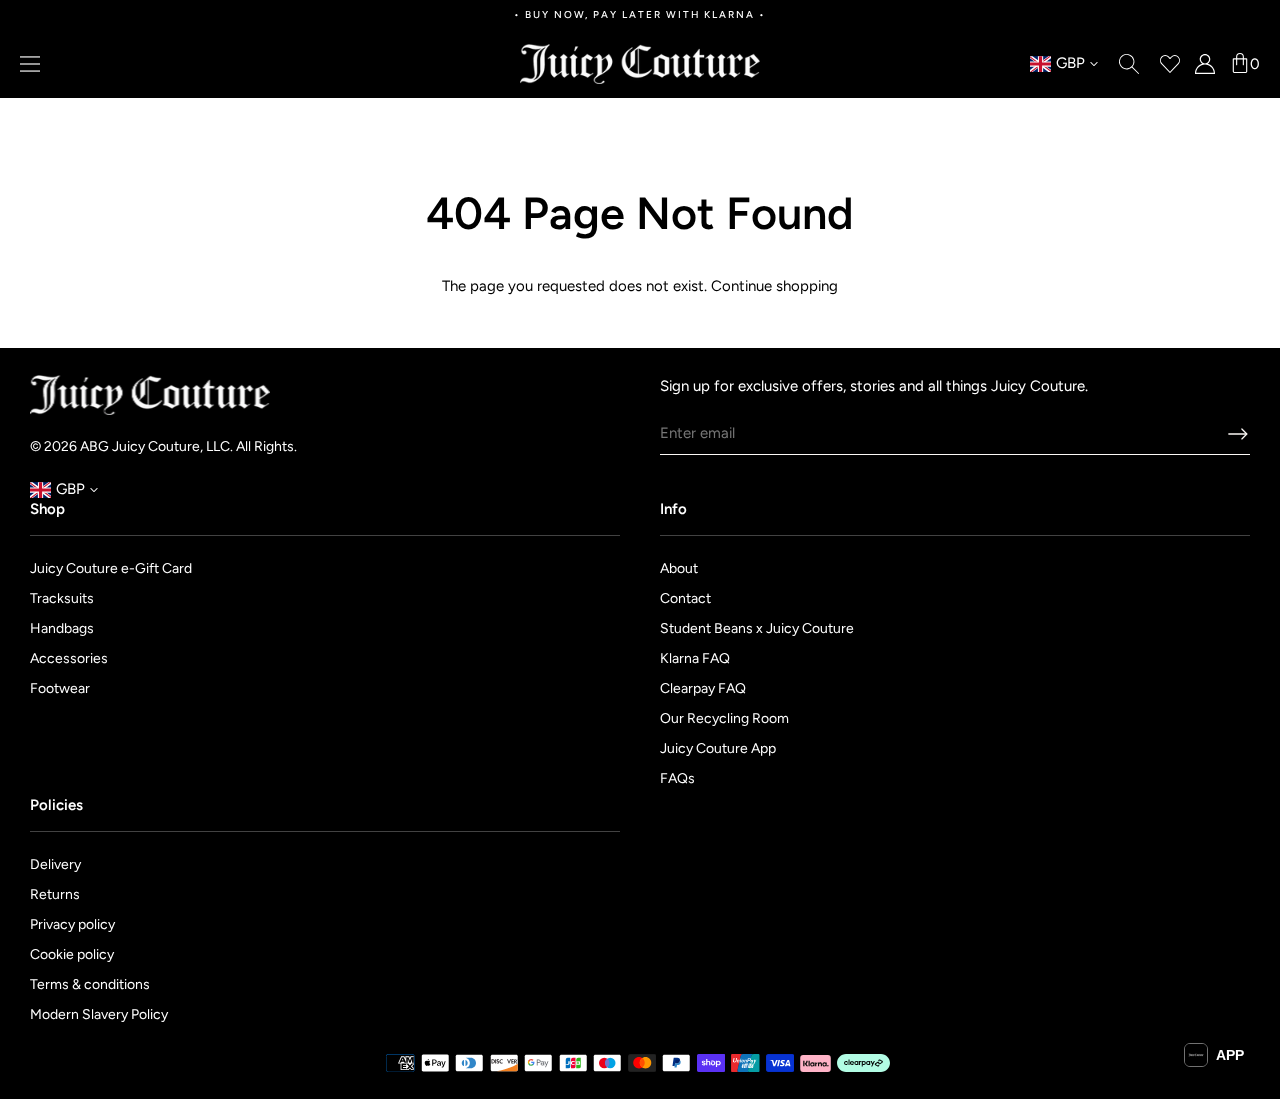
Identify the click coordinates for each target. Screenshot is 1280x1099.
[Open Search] (1129, 64)
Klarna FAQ (695, 658)
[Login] (1205, 64)
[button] (1214, 1055)
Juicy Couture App (718, 748)
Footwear (60, 688)
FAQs (677, 778)
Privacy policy (72, 924)
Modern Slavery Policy (99, 1014)
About (679, 568)
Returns (55, 894)
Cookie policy (72, 954)
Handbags (62, 628)
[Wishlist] (1170, 64)
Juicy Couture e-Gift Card (111, 568)
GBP (1057, 64)
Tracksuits (62, 598)
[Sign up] (1238, 434)
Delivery (55, 864)
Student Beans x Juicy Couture (757, 628)
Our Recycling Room (724, 718)
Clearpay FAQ (703, 688)
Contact (685, 598)
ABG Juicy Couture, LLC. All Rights (187, 446)
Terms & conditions (90, 984)
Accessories (69, 658)
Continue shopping (774, 286)
